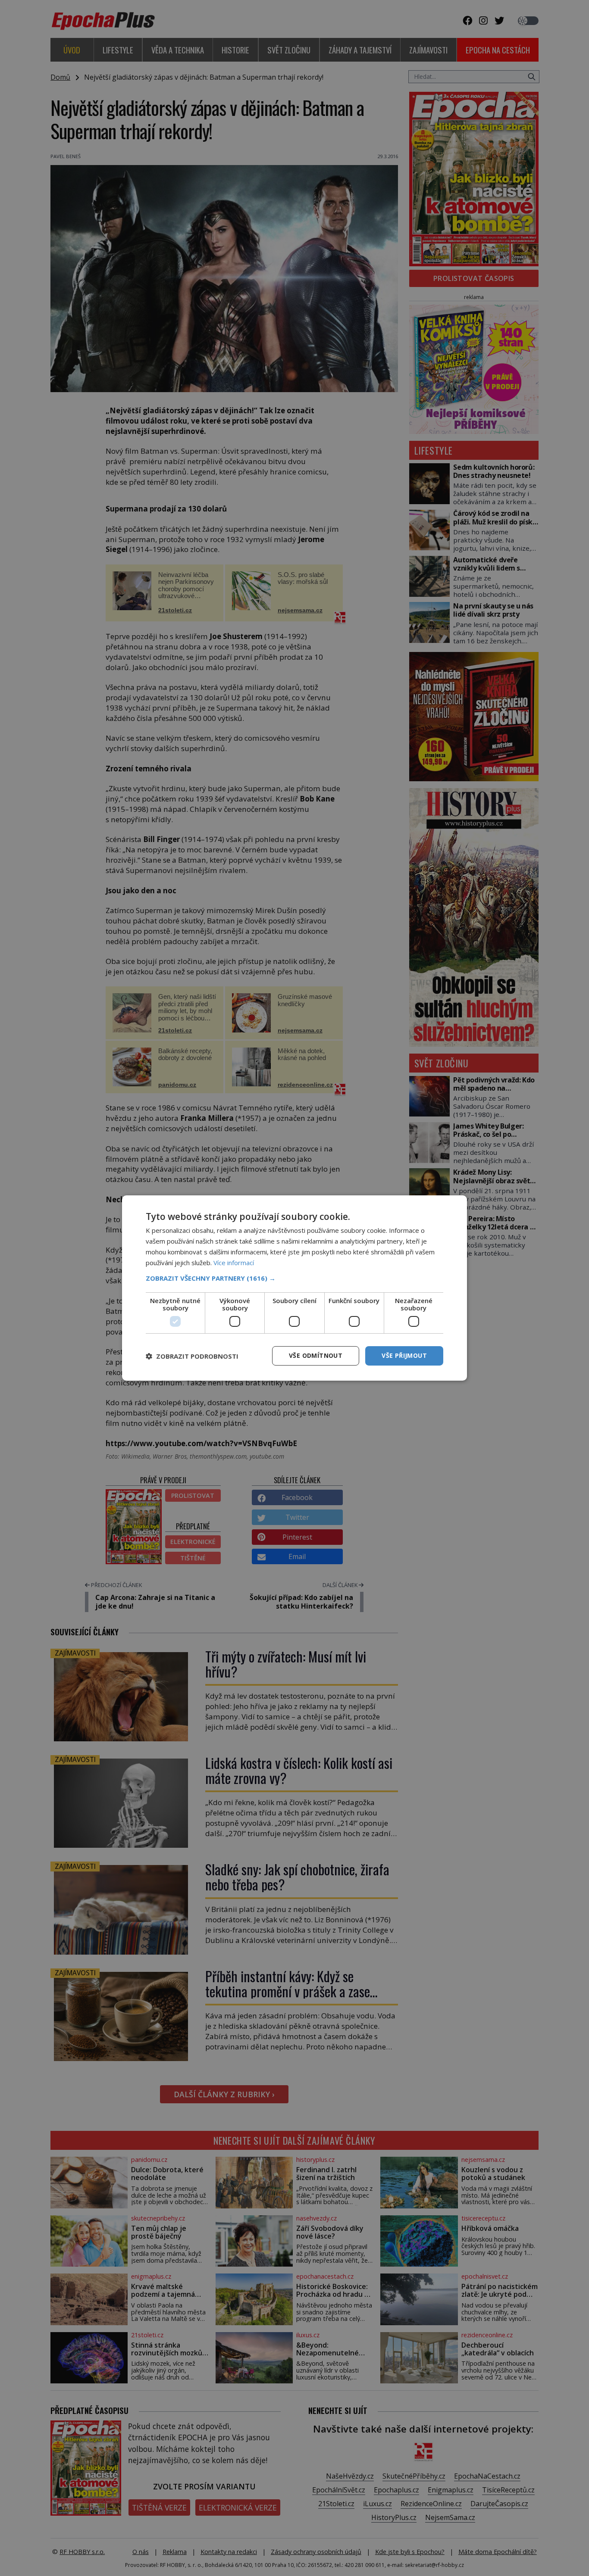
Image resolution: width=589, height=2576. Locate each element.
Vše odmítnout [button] (316, 1355)
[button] (294, 1278)
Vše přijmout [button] (404, 1355)
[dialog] (294, 1288)
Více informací (234, 1263)
